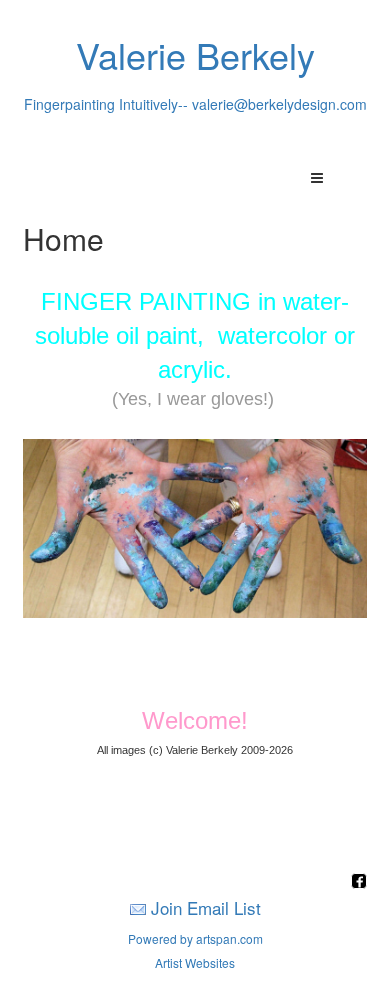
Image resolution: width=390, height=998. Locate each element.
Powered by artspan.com (195, 938)
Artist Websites (195, 962)
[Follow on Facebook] (359, 882)
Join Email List (206, 907)
